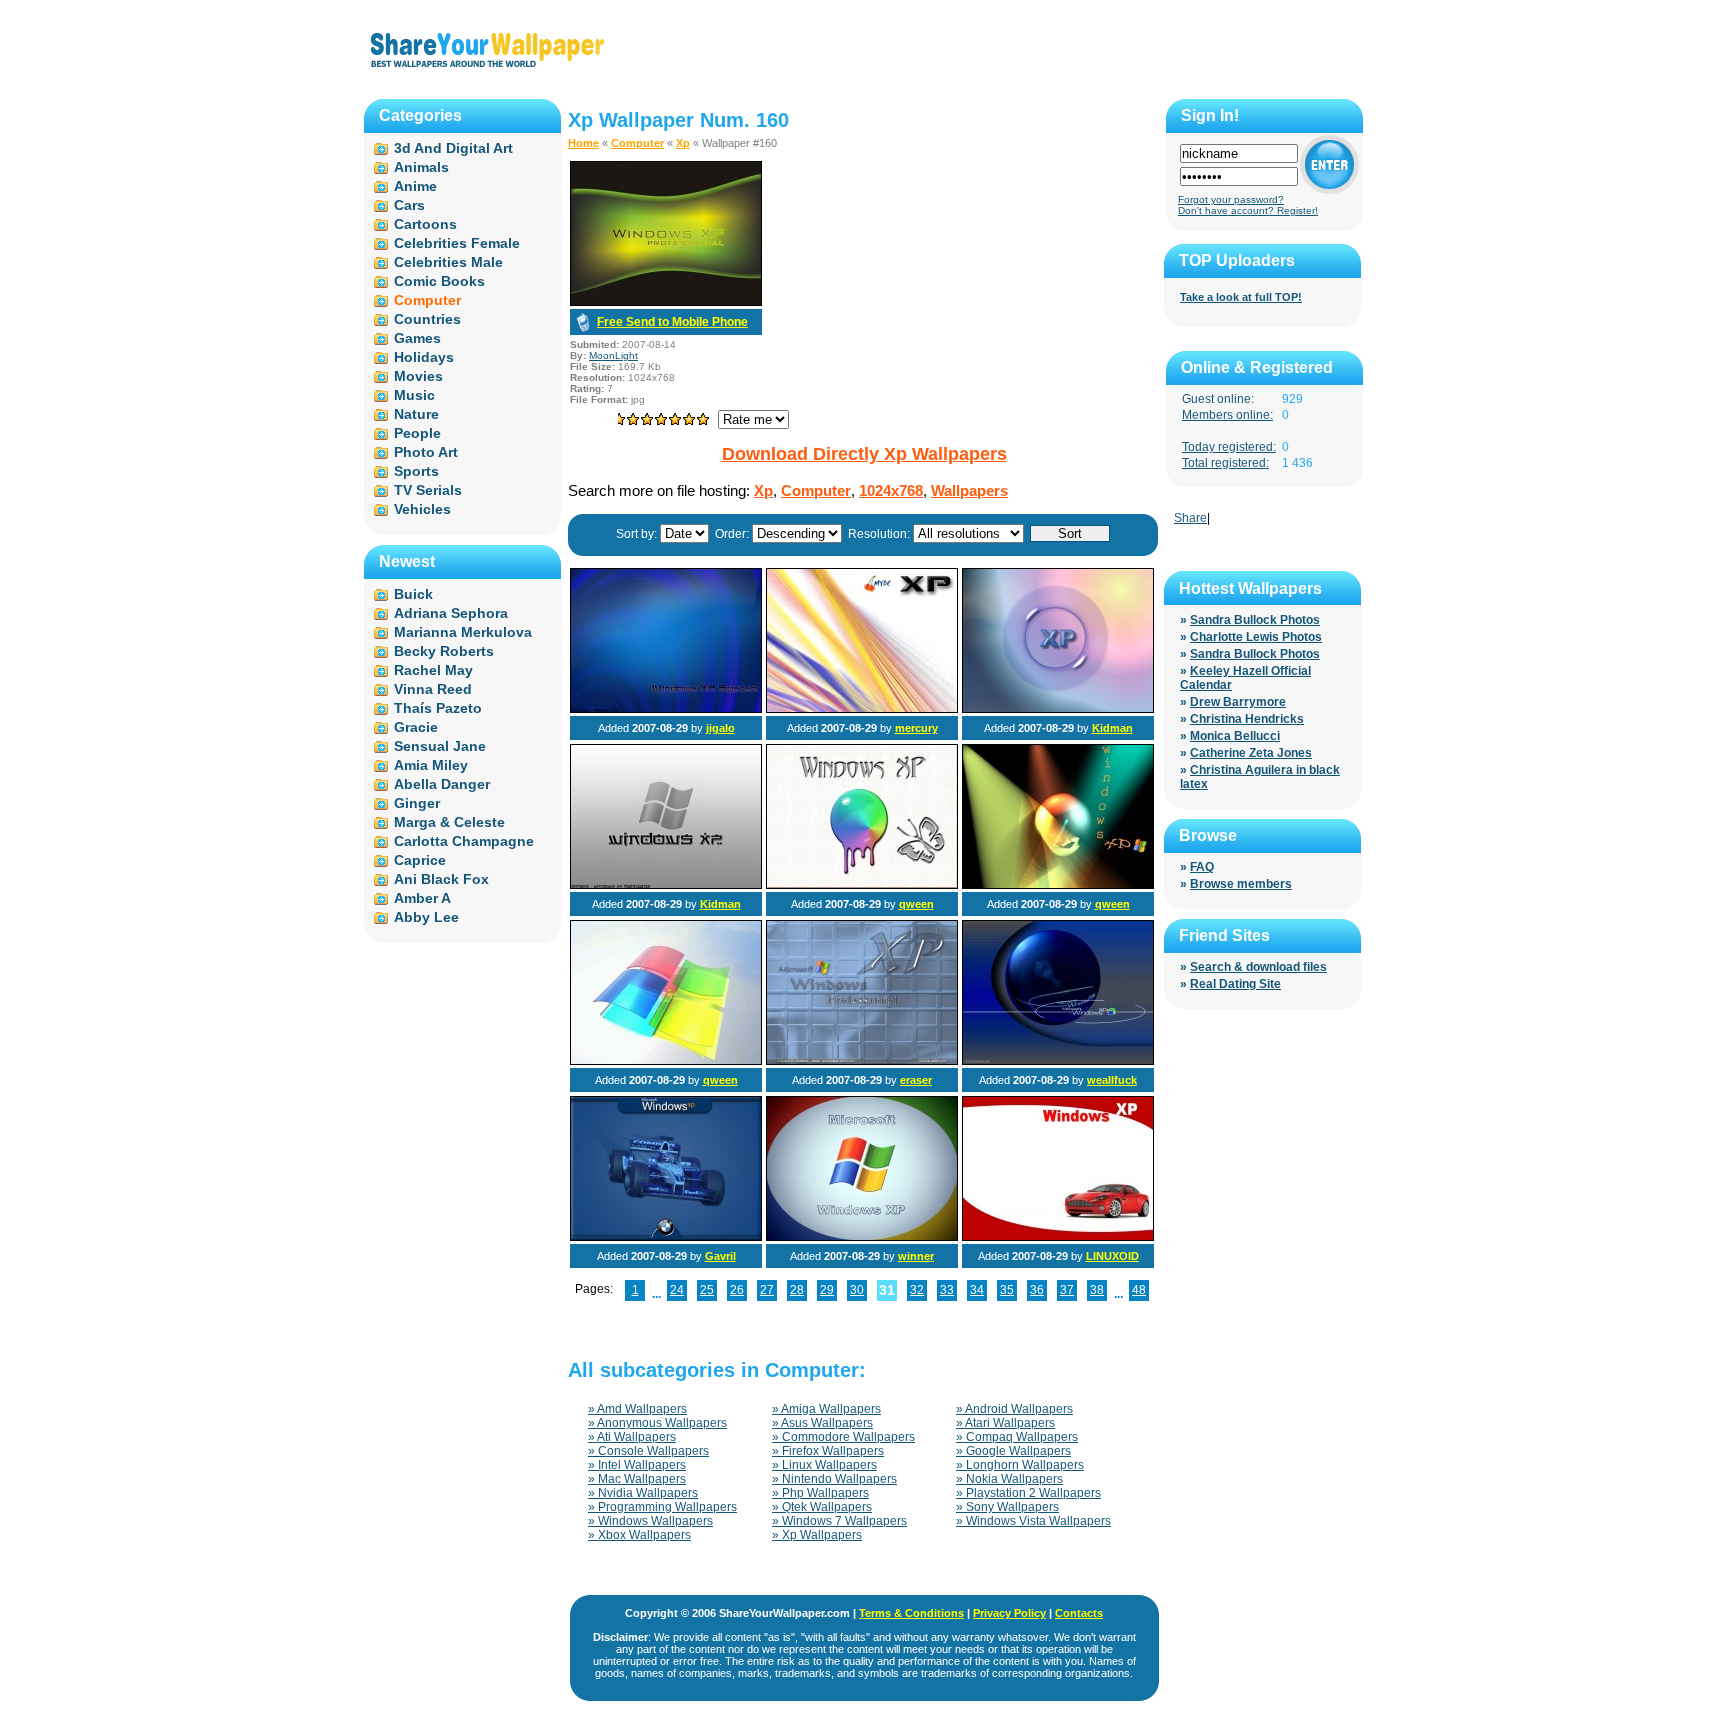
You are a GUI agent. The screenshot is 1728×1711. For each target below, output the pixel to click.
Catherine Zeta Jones (1251, 753)
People (417, 433)
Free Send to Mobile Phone (672, 322)
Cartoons (425, 224)
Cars (409, 205)
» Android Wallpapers (1014, 1409)
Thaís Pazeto (438, 708)
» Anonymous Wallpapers (657, 1423)
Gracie (416, 727)
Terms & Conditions (911, 1613)
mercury (916, 728)
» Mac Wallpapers (637, 1479)
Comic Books (439, 281)
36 (1037, 1290)
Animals (421, 167)
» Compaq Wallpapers (1017, 1437)
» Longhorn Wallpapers (1020, 1465)
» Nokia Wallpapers (1009, 1479)
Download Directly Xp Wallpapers (864, 454)
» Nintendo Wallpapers (834, 1479)
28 (797, 1290)
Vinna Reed (433, 689)
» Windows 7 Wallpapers (839, 1521)
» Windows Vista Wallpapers (1033, 1521)
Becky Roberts (444, 651)
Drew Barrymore (1238, 702)
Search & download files (1258, 967)
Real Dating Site (1235, 984)
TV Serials (428, 490)
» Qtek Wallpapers (822, 1507)
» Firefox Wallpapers (828, 1451)
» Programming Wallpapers (662, 1507)
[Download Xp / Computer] (666, 302)
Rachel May (433, 670)
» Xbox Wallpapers (639, 1535)
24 (677, 1290)
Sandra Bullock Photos (1255, 620)
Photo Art (426, 452)
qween (916, 904)
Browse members (1241, 884)
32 (917, 1290)
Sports (416, 471)
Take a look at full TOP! (1241, 297)
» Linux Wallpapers (824, 1465)
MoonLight (613, 355)
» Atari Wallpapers (1005, 1423)
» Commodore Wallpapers (843, 1437)
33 (947, 1290)
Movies (418, 376)
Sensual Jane (440, 746)
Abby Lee (426, 917)
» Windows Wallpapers (650, 1521)
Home (583, 143)
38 (1097, 1290)
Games (417, 338)
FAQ (1202, 867)
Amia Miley (431, 765)
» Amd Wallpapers (637, 1409)
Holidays (424, 357)
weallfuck (1112, 1080)
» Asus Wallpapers (822, 1423)
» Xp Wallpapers (817, 1535)
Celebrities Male (448, 262)
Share (1190, 518)
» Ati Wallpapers (632, 1437)
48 (1139, 1290)
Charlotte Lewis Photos (1256, 637)
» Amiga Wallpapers (826, 1409)
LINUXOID (1112, 1256)
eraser (916, 1080)
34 (977, 1290)
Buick (413, 594)
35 (1007, 1290)
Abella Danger (442, 784)
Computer (637, 143)
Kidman (1112, 728)
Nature (416, 414)
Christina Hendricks (1247, 719)
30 (857, 1290)
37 (1067, 1290)
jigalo (720, 728)
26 (737, 1290)
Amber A (422, 898)
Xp (683, 143)
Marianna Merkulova (463, 632)
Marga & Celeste (449, 822)
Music (414, 395)
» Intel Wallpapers (637, 1465)
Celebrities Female (457, 243)
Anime (415, 186)
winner (916, 1256)
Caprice (420, 860)
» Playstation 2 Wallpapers (1028, 1493)
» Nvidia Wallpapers (643, 1493)
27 (767, 1290)
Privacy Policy (1009, 1613)
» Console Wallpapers (648, 1451)
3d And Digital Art (453, 148)
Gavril (720, 1256)
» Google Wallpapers (1013, 1451)
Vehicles (422, 509)
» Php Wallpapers (820, 1493)
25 (707, 1290)
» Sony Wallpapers (1007, 1507)
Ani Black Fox (441, 879)
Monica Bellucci (1235, 736)
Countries (427, 319)
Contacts (1079, 1613)
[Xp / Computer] (666, 709)
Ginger (417, 803)
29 (827, 1290)
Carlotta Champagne (464, 841)
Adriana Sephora (451, 613)
